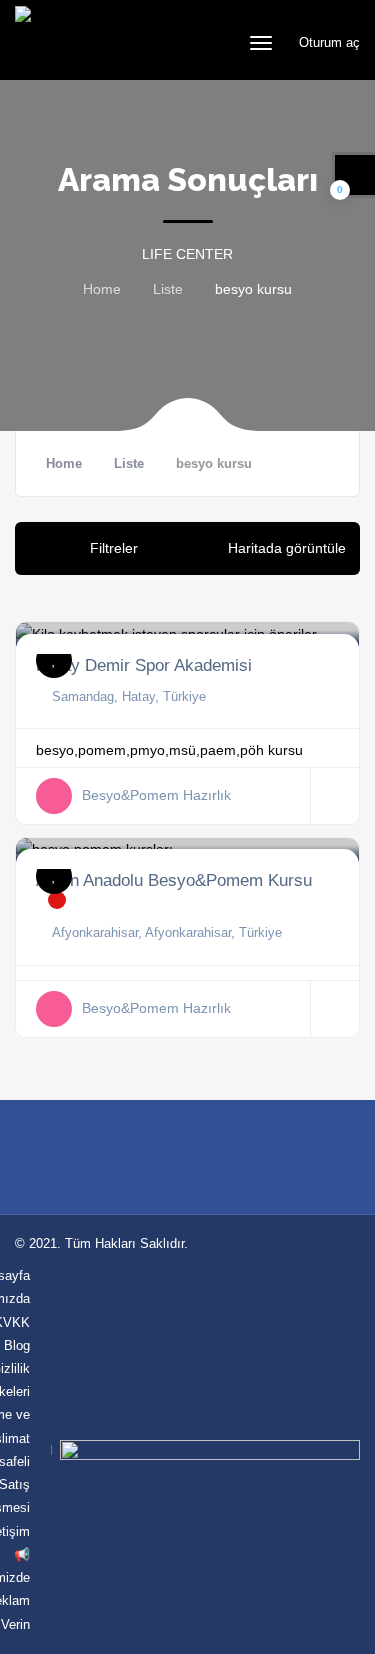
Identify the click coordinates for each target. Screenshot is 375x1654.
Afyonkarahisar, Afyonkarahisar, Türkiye (167, 932)
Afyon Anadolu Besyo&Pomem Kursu (174, 880)
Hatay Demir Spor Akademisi (144, 665)
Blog (17, 1345)
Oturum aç (327, 42)
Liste (168, 289)
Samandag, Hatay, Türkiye (129, 696)
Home (102, 289)
